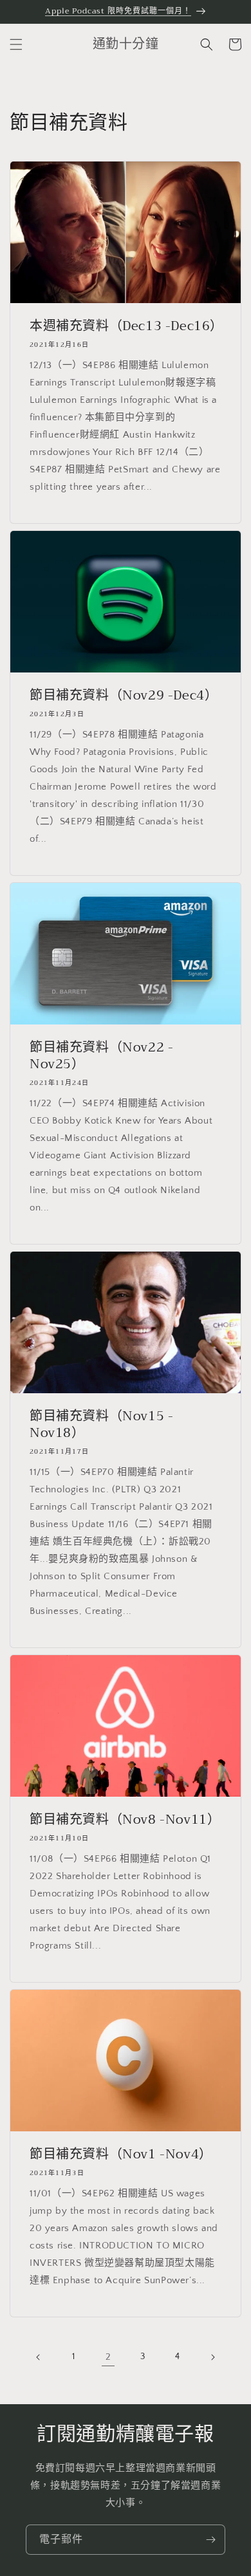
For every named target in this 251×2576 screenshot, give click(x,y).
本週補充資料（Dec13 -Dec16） (126, 326)
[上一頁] (39, 2357)
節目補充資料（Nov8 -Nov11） (125, 1820)
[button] (16, 44)
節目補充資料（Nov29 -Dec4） (124, 696)
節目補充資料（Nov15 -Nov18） (101, 1425)
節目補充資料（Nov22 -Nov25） (101, 1056)
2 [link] (108, 2357)
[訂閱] (210, 2540)
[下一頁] (212, 2357)
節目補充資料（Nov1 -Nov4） (121, 2154)
